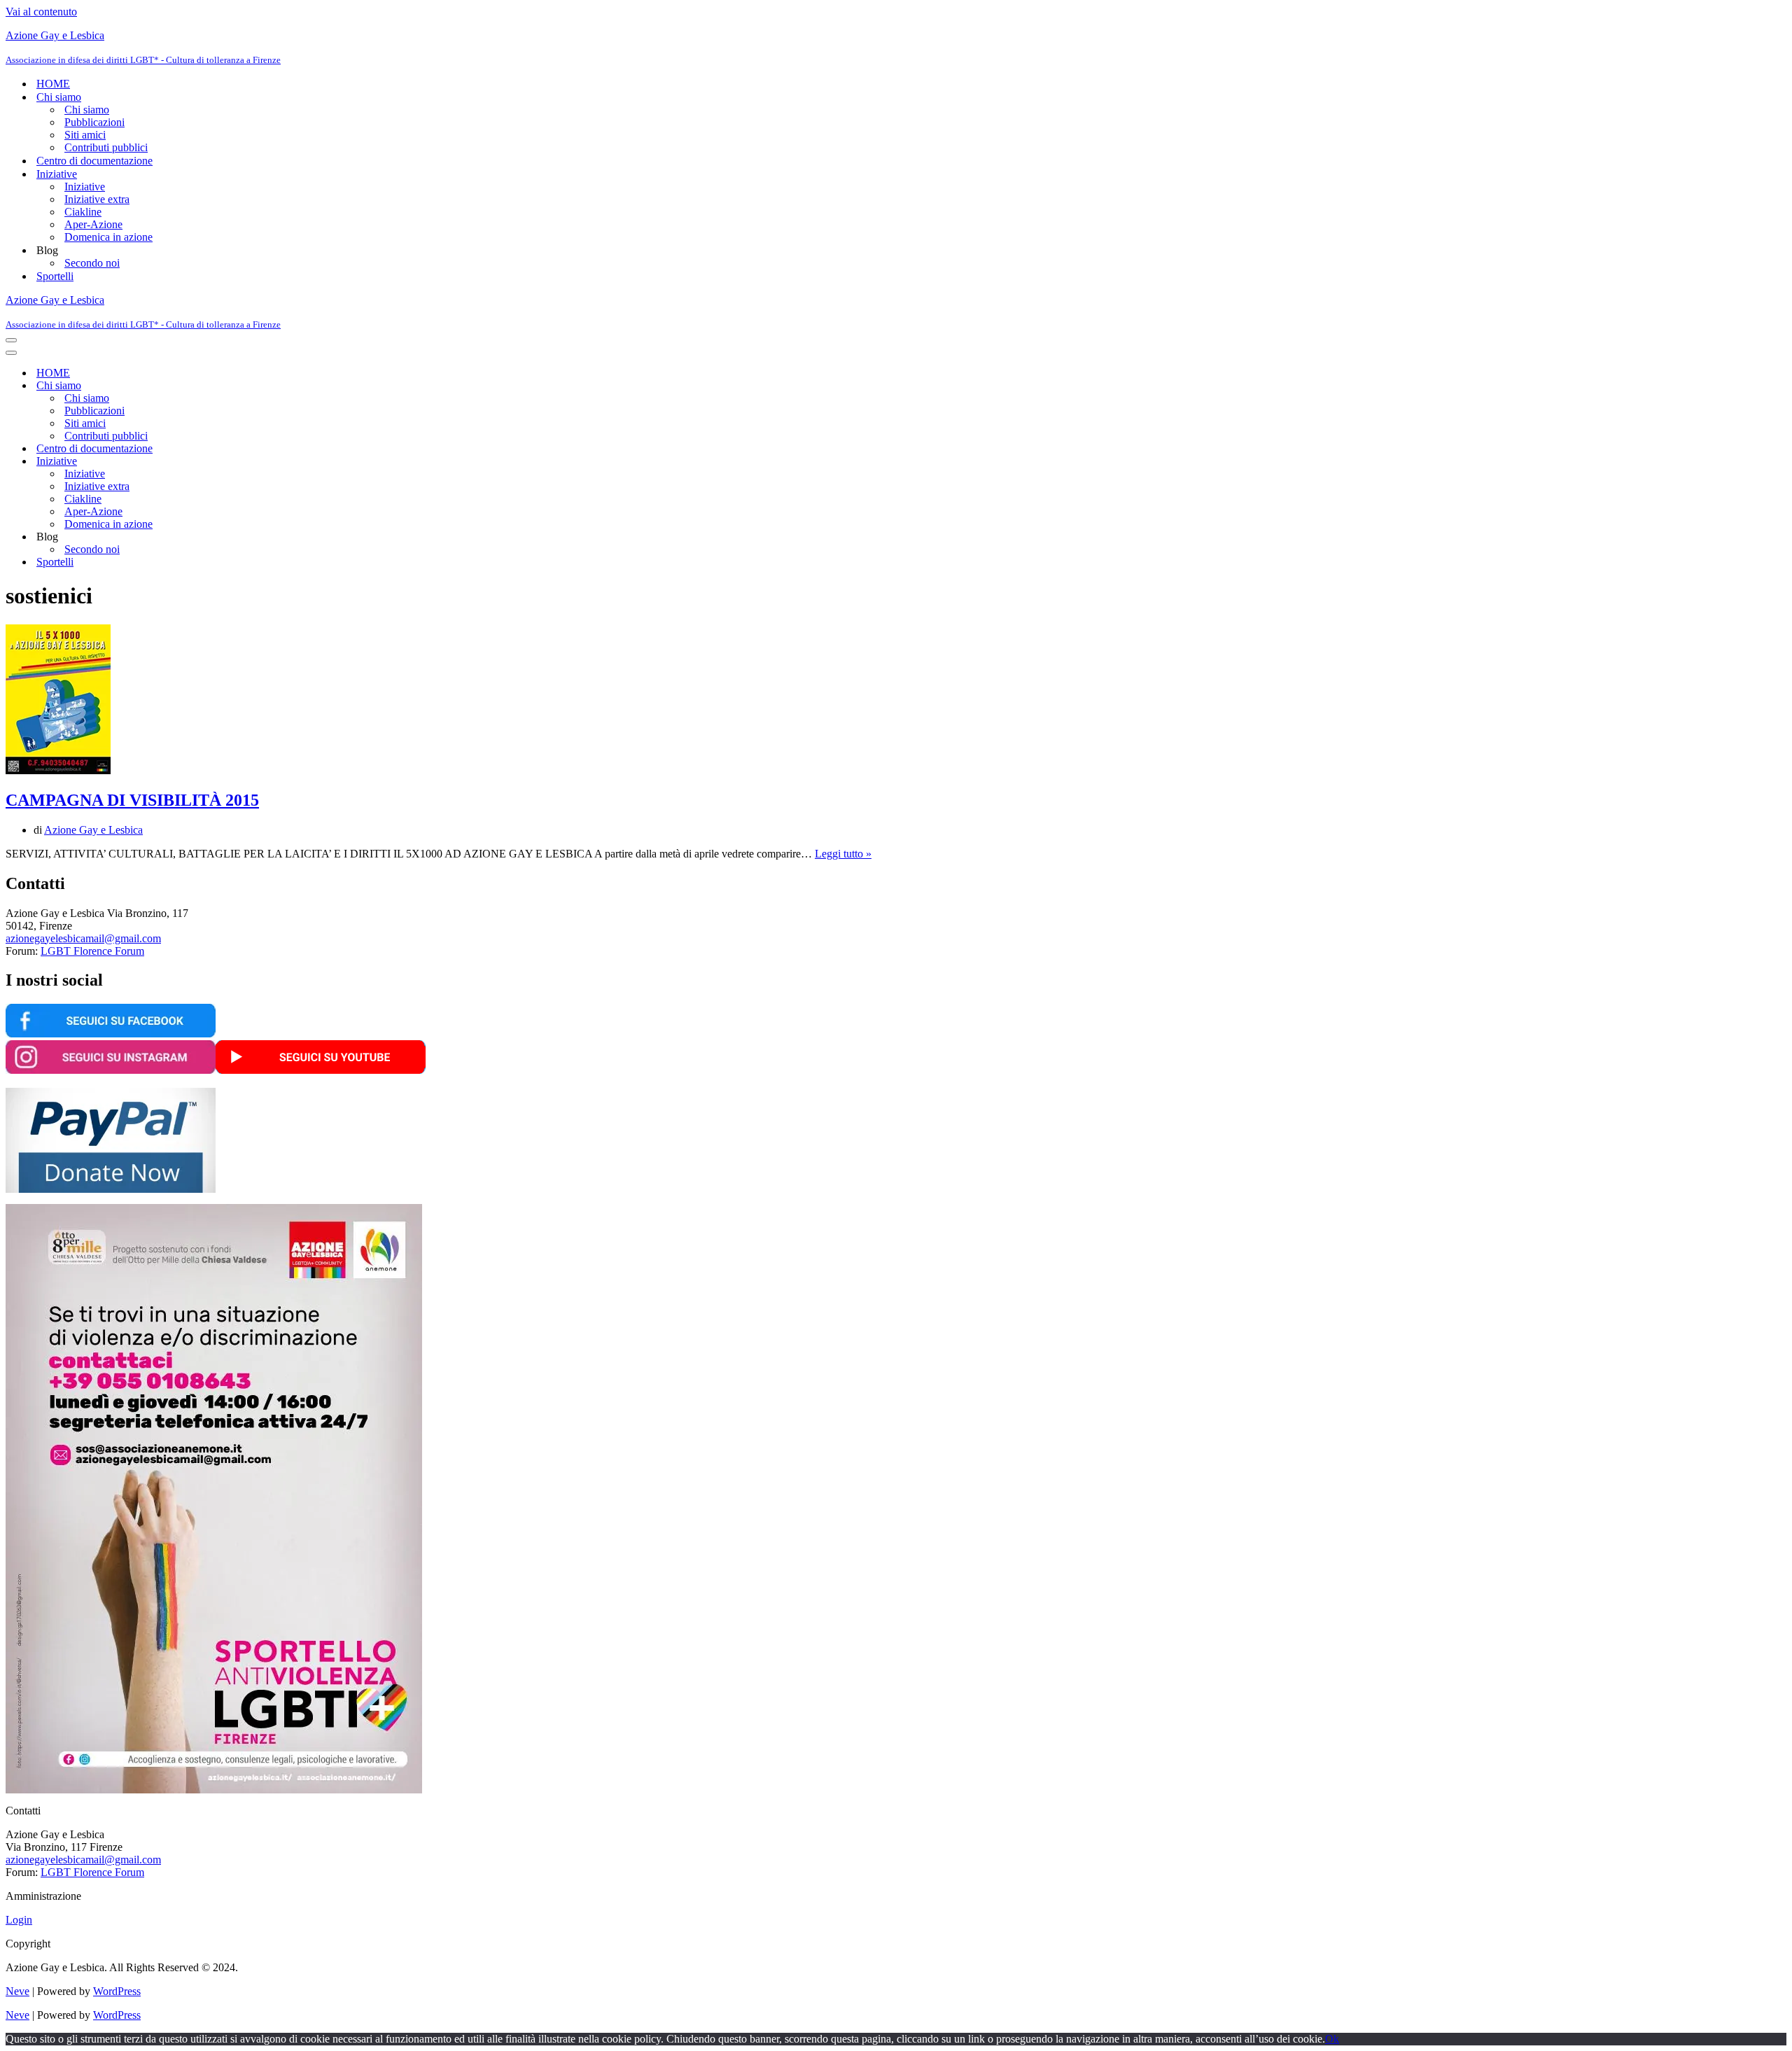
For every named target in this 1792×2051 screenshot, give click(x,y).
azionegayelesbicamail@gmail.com (83, 938)
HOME (53, 84)
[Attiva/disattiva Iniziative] (251, 462)
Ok (1332, 2039)
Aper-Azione (93, 224)
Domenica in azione (108, 237)
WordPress (117, 1991)
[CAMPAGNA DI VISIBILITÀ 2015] (58, 770)
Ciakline (83, 212)
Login (19, 1920)
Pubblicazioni (94, 122)
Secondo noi (92, 263)
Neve (17, 1991)
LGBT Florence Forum (92, 951)
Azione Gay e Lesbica (93, 830)
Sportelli (55, 276)
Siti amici (85, 135)
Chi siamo (87, 110)
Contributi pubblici (106, 147)
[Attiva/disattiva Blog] (251, 537)
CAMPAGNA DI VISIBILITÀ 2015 (132, 800)
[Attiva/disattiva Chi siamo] (251, 386)
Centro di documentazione (94, 161)
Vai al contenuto (41, 12)
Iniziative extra (97, 199)
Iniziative (85, 187)
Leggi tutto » (843, 854)
